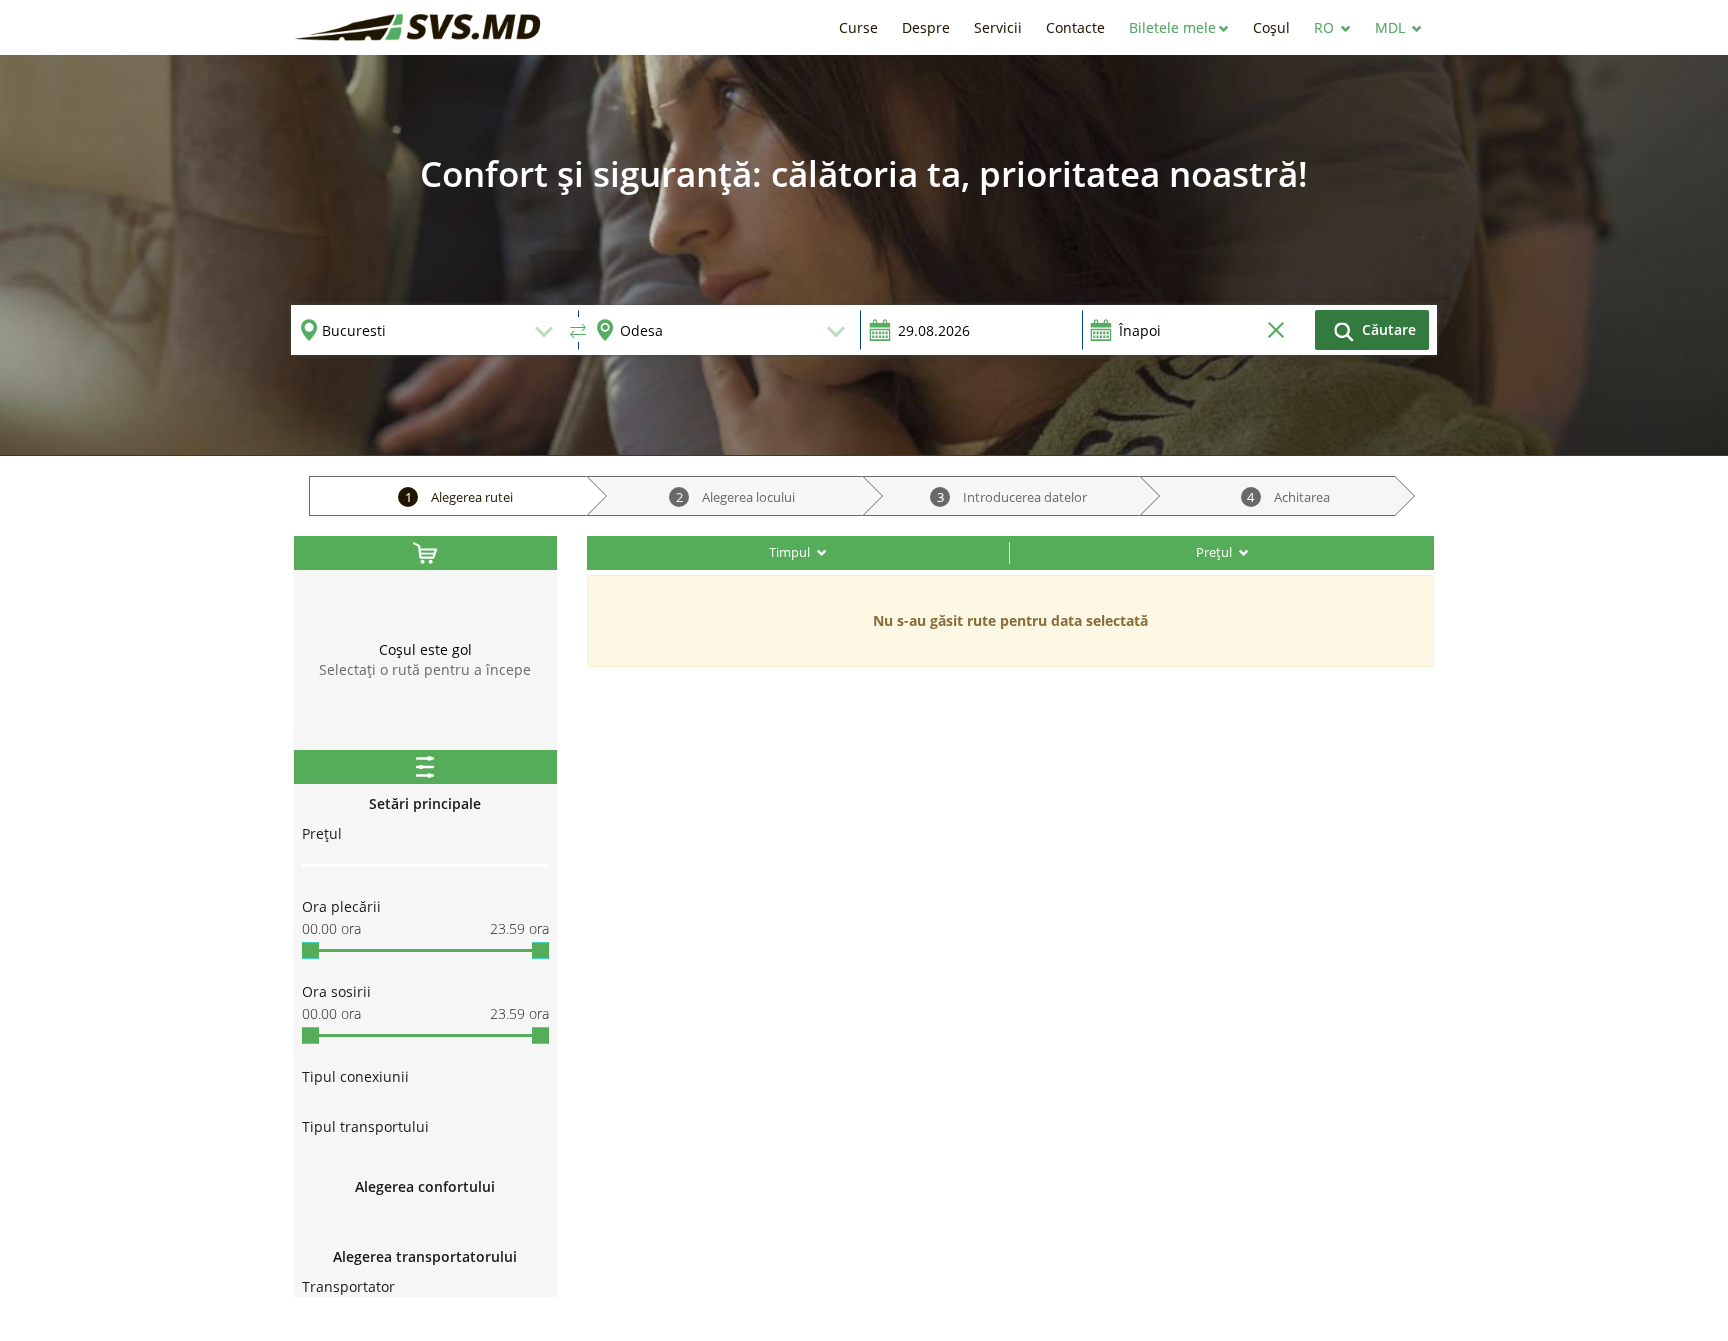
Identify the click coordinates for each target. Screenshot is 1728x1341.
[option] (864, 255)
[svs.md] (419, 27)
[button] (1179, 27)
